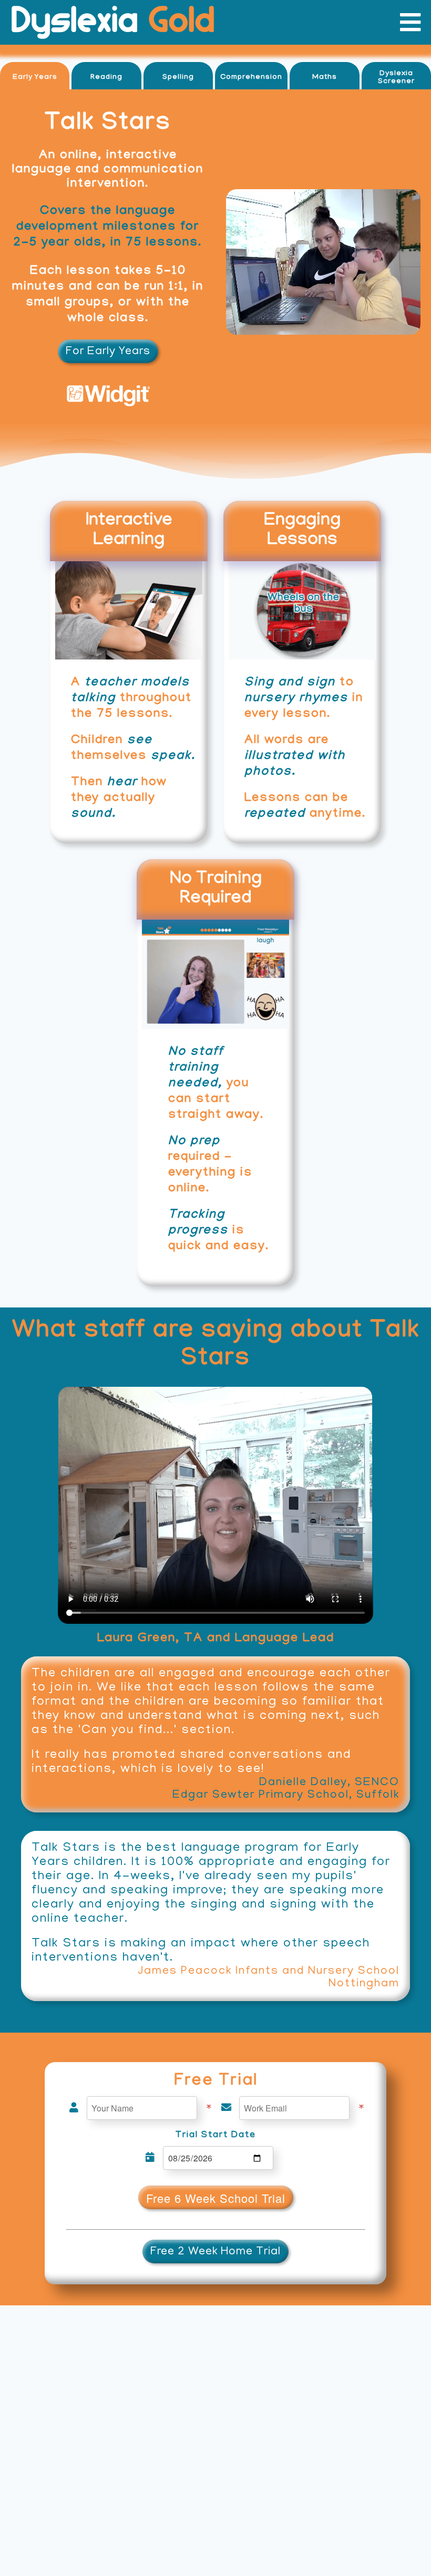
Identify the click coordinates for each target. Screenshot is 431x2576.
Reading (106, 78)
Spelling (178, 78)
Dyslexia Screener (396, 78)
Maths (325, 78)
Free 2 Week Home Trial (215, 2252)
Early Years (35, 78)
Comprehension (251, 78)
